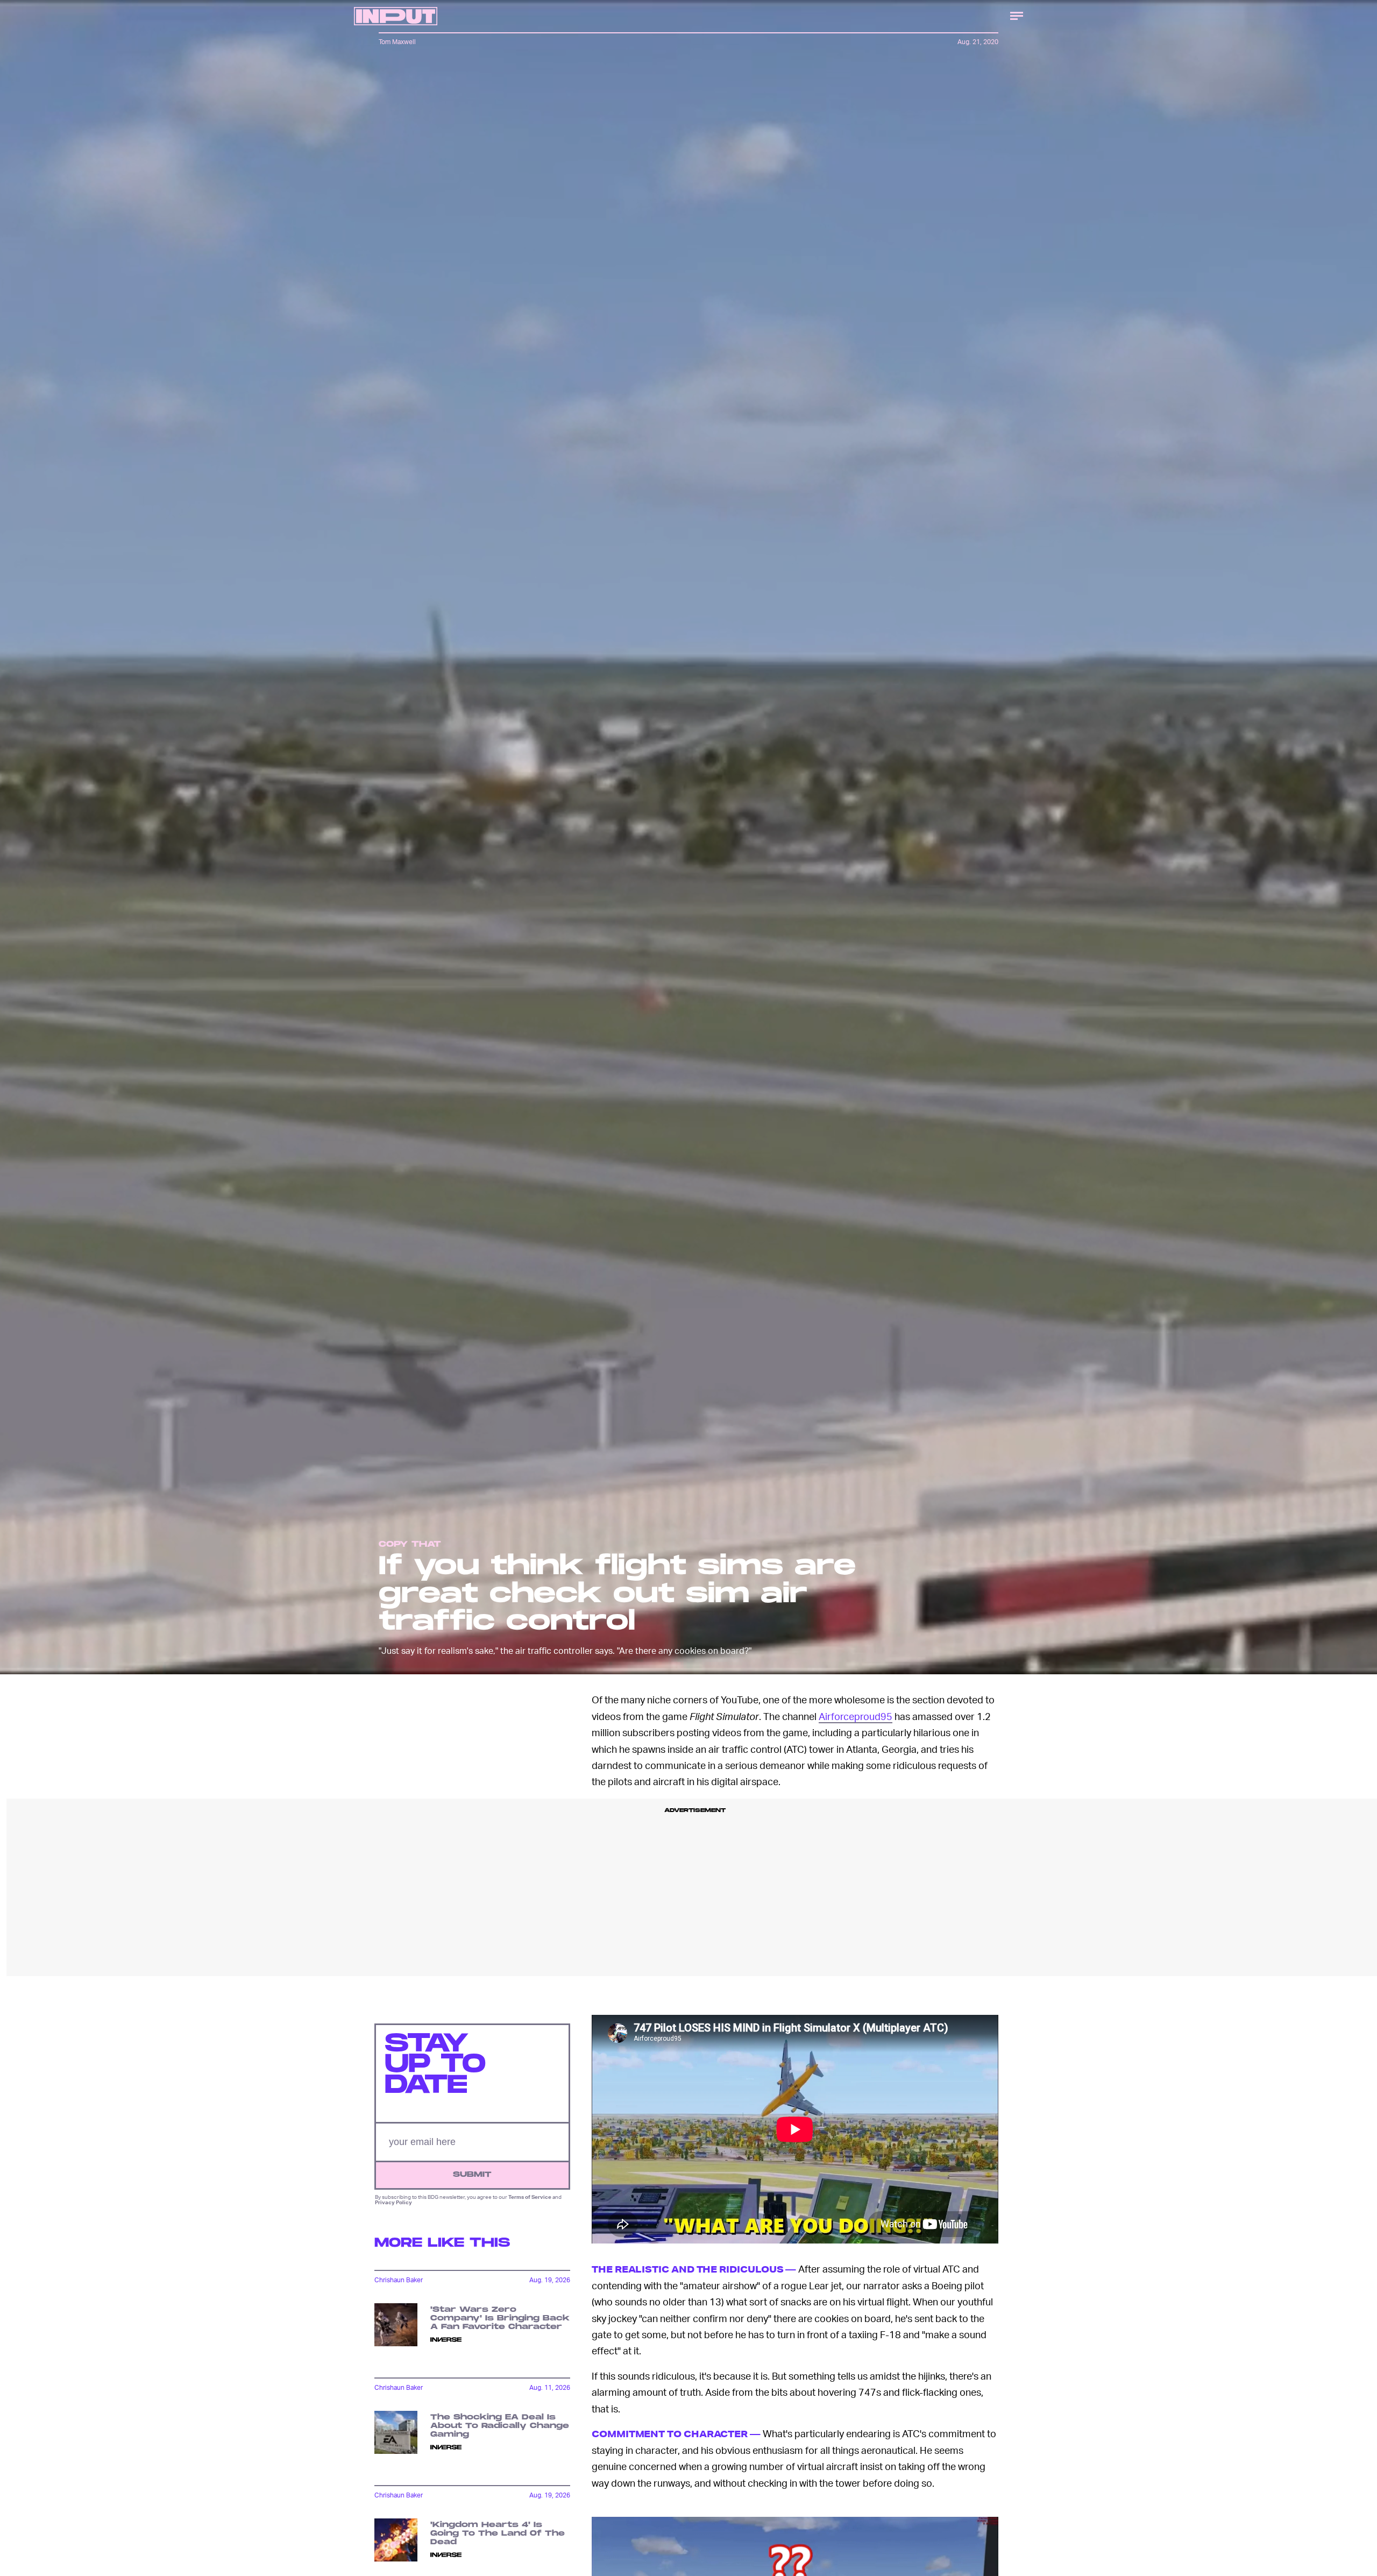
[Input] (396, 16)
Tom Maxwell (397, 42)
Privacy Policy (393, 2203)
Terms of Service (530, 2197)
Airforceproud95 (856, 1716)
